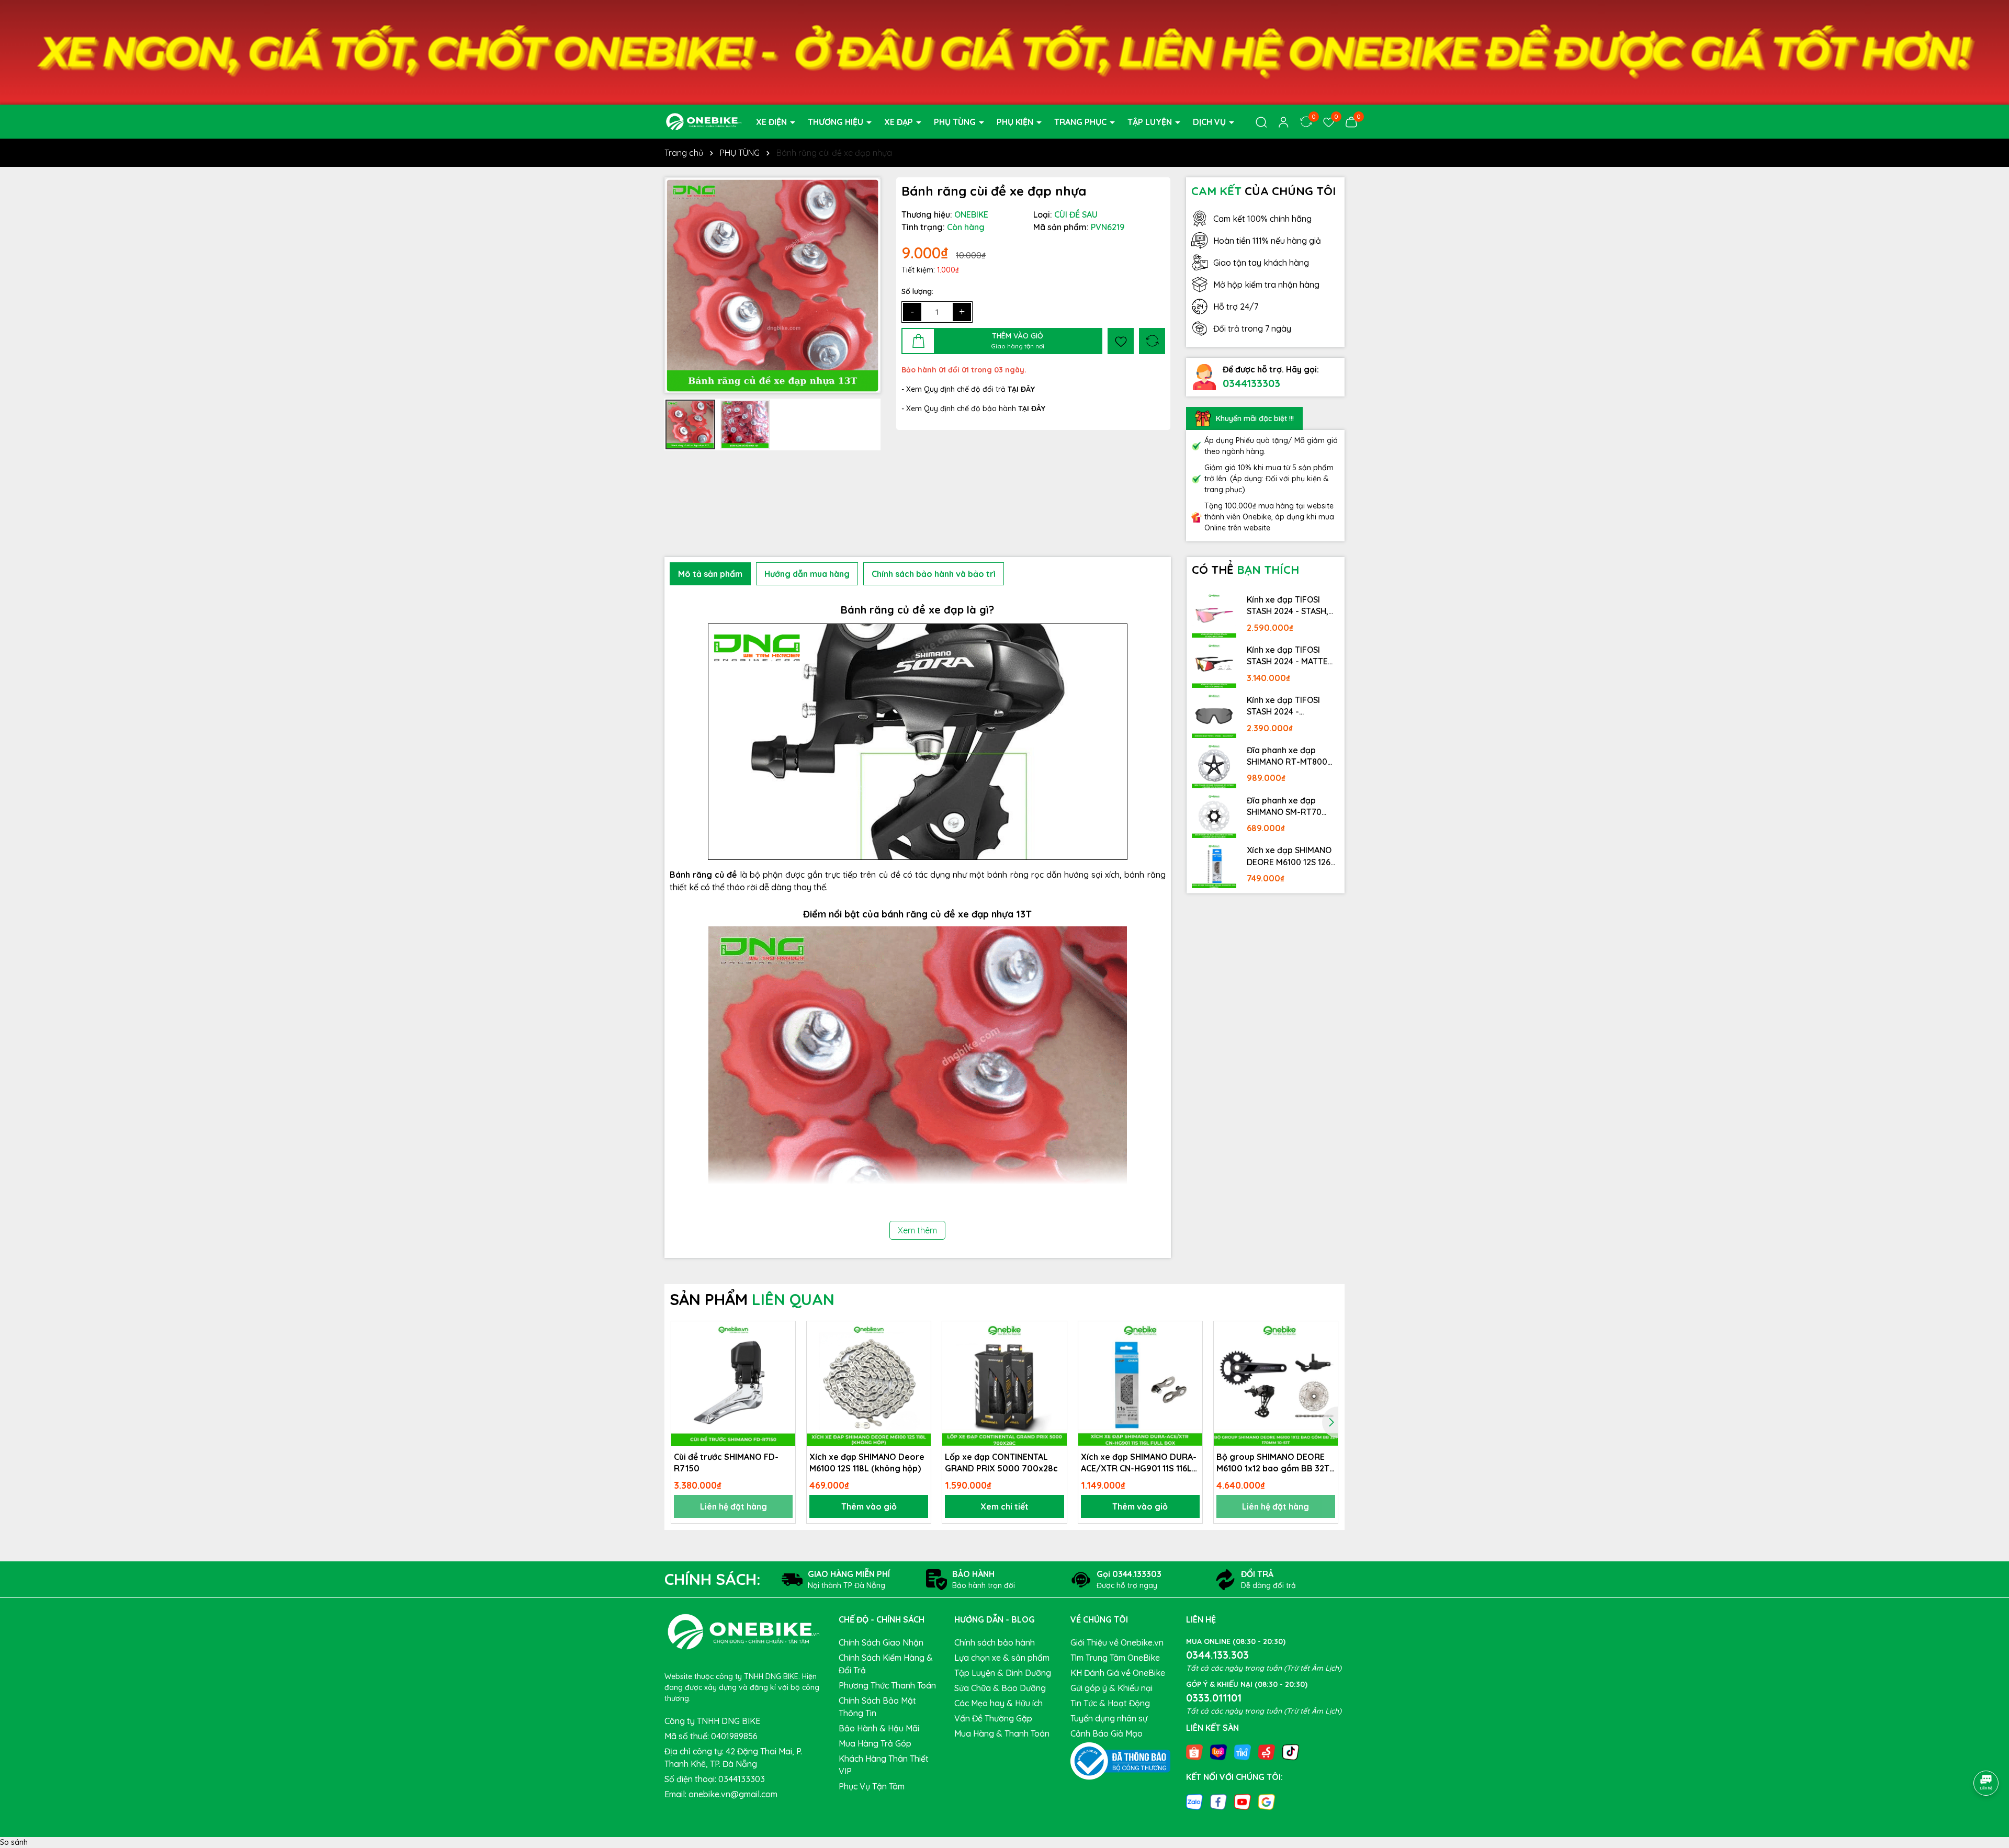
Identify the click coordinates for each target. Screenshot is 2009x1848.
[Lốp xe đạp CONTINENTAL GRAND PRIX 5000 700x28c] (1004, 1383)
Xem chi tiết (1004, 1506)
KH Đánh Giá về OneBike (1118, 1673)
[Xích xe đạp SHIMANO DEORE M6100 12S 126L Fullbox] (1214, 866)
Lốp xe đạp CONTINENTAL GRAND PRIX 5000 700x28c (1001, 1462)
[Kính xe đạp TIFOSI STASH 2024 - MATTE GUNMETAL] (1214, 665)
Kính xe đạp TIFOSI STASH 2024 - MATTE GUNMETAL (1287, 656)
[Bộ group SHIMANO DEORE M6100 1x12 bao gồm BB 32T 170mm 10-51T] (1276, 1383)
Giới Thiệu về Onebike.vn (1117, 1642)
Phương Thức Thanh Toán (887, 1685)
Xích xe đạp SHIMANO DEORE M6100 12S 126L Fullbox (1291, 856)
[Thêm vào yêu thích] (1121, 341)
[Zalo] (1194, 1801)
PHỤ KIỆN (1016, 122)
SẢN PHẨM (752, 1299)
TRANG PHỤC (1081, 122)
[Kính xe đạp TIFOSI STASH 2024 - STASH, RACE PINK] (1214, 615)
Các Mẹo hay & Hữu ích (998, 1703)
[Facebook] (1218, 1801)
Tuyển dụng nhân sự (1109, 1718)
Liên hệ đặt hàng (733, 1506)
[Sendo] (1267, 1752)
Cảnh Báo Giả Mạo (1107, 1733)
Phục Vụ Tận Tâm (872, 1786)
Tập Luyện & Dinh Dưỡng (1003, 1673)
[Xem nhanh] (784, 1369)
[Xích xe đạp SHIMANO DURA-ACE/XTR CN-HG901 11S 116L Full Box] (1140, 1383)
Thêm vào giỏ (869, 1506)
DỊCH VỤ (1210, 122)
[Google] (1267, 1801)
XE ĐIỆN (772, 122)
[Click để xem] (772, 285)
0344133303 (1251, 383)
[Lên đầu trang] (1987, 1754)
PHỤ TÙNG (956, 122)
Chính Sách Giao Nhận (881, 1642)
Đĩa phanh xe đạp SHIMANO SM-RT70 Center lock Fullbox (1285, 807)
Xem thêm (917, 1230)
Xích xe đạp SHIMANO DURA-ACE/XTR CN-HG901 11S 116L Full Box (1139, 1463)
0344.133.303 (1217, 1655)
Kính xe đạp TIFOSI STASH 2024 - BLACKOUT (1283, 706)
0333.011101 (1214, 1698)
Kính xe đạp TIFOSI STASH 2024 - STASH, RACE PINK (1288, 606)
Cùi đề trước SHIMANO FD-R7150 (726, 1462)
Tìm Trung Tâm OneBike (1115, 1658)
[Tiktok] (1291, 1752)
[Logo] (704, 121)
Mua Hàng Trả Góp (875, 1743)
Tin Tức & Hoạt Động (1110, 1703)
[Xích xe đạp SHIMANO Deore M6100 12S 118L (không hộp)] (869, 1383)
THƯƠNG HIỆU (837, 122)
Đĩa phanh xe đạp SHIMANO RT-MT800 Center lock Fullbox (1287, 756)
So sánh (14, 1842)
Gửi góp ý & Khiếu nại (1111, 1688)
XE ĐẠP (900, 122)
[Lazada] (1218, 1752)
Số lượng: (917, 291)
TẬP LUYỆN (1151, 122)
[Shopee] (1194, 1752)
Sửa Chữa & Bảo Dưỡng (1000, 1688)
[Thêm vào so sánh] (1152, 341)
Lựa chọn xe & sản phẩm (1002, 1658)
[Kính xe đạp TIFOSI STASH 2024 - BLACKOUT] (1214, 716)
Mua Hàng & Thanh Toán (1002, 1733)
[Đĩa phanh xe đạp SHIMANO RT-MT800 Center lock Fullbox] (1214, 766)
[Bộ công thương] (1121, 1761)
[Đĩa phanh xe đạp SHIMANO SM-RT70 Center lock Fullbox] (1214, 816)
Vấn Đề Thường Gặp (993, 1718)
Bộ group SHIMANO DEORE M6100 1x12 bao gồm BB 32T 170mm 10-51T (1273, 1463)
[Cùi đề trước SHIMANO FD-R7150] (733, 1383)
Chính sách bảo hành (995, 1642)
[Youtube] (1243, 1801)
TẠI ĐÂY (1032, 409)
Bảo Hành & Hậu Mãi (879, 1728)
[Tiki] (1243, 1752)
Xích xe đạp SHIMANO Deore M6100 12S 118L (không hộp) (867, 1462)
